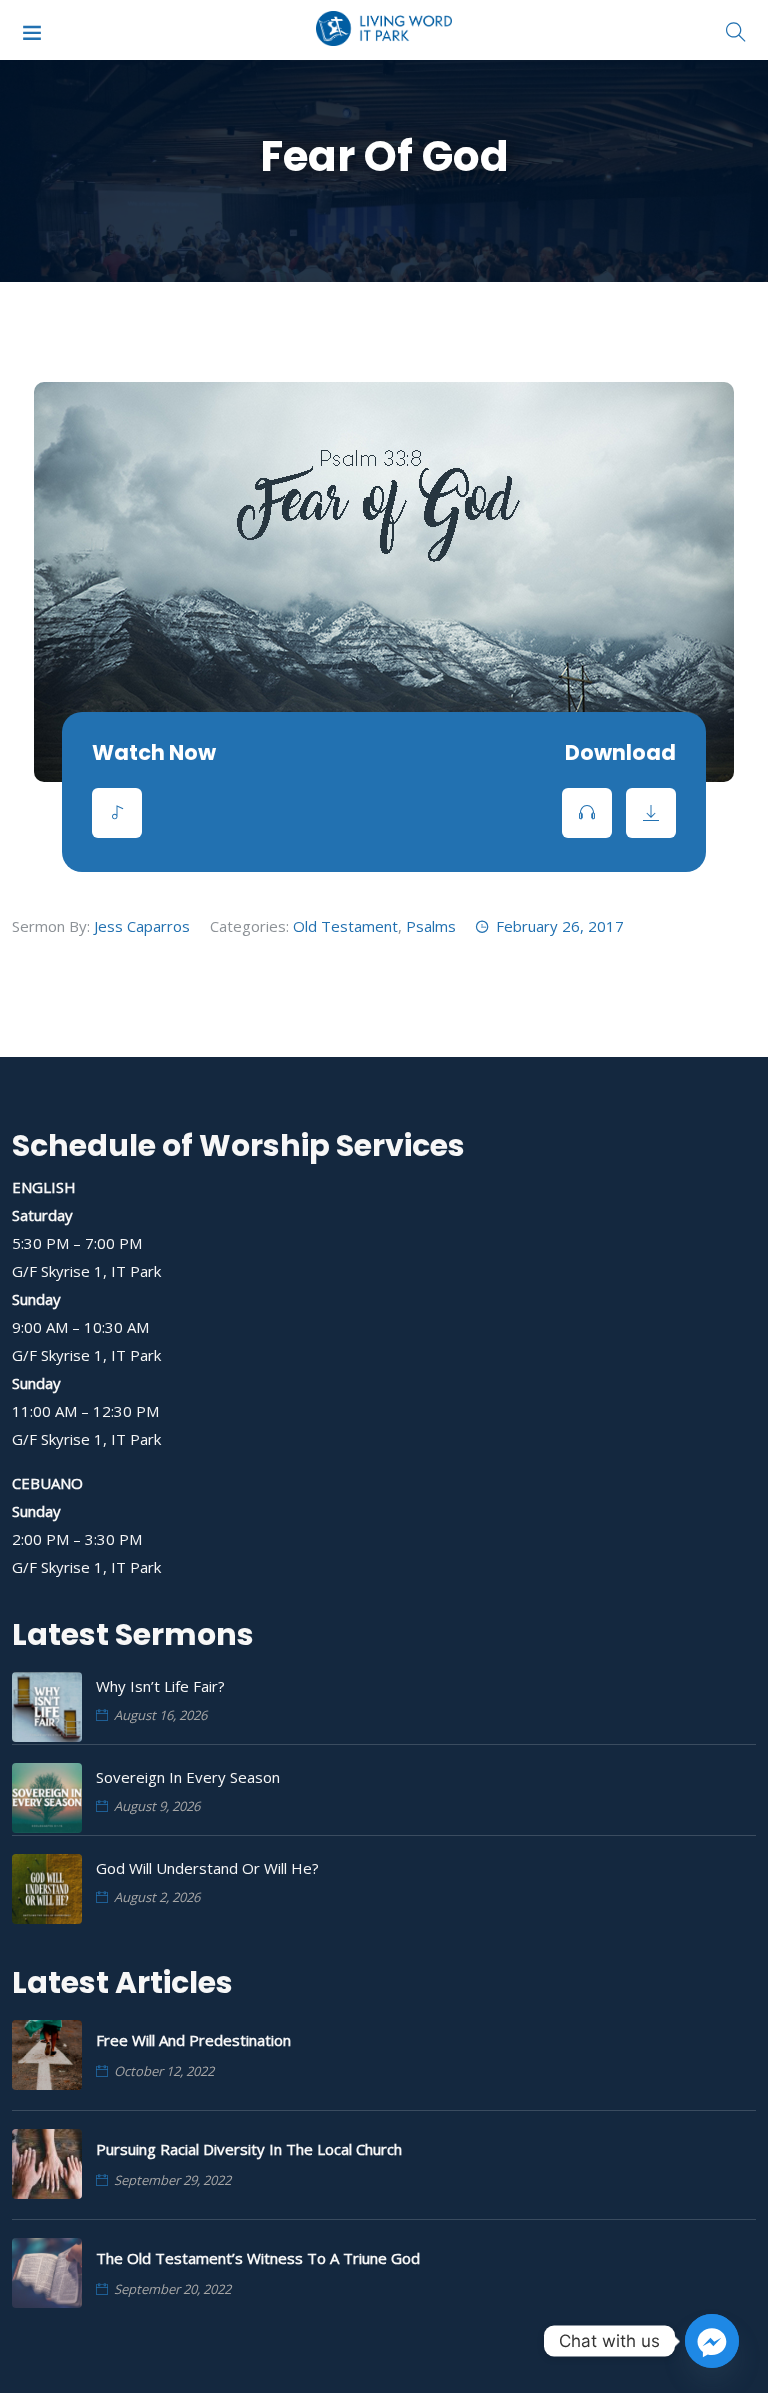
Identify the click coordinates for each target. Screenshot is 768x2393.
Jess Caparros (142, 926)
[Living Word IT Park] (384, 30)
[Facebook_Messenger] (712, 2341)
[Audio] (117, 813)
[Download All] (651, 813)
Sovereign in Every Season (188, 1777)
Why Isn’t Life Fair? (160, 1686)
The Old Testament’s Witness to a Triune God (258, 2258)
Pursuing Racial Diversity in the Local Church (249, 2149)
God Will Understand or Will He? (207, 1868)
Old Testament (345, 926)
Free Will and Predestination (193, 2040)
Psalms (431, 926)
